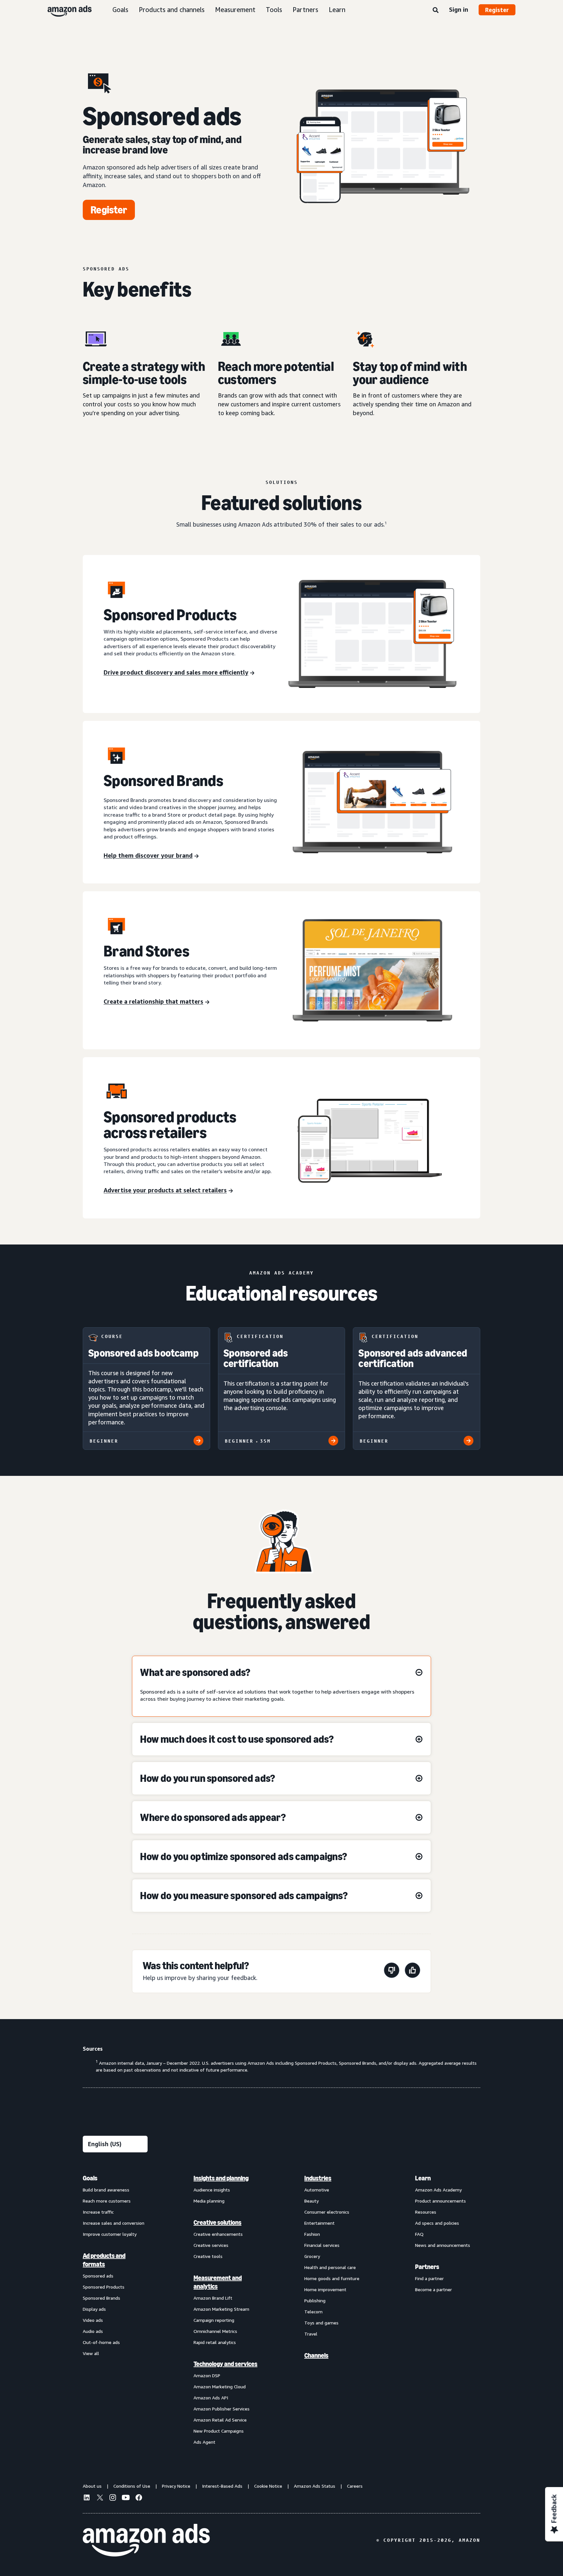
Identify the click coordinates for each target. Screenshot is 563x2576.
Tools (274, 10)
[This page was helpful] (412, 1971)
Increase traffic (98, 2212)
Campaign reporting (214, 2320)
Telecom (313, 2312)
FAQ (419, 2234)
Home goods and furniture (332, 2278)
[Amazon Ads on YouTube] (126, 2498)
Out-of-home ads (101, 2342)
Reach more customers (107, 2201)
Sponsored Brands (101, 2298)
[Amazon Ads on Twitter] (100, 2498)
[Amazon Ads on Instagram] (113, 2498)
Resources (426, 2212)
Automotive (317, 2190)
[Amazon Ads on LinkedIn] (87, 2498)
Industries (318, 2178)
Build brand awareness (106, 2190)
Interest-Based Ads (222, 2486)
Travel (311, 2334)
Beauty (311, 2201)
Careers (355, 2486)
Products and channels (172, 10)
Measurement (235, 10)
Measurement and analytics (218, 2282)
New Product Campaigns (219, 2431)
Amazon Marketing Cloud (220, 2387)
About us (92, 2486)
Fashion (312, 2234)
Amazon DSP (207, 2375)
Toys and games (321, 2323)
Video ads (93, 2320)
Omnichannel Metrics (215, 2331)
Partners (305, 10)
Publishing (315, 2300)
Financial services (322, 2245)
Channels (316, 2355)
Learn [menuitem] (423, 2178)
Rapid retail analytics (215, 2342)
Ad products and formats (104, 2260)
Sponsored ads (98, 2276)
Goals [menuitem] (90, 2178)
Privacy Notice (176, 2486)
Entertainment (319, 2223)
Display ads (94, 2309)
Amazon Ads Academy (438, 2190)
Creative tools (208, 2256)
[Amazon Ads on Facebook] (139, 2498)
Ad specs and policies (437, 2223)
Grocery (312, 2256)
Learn (337, 10)
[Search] (436, 10)
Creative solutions (217, 2222)
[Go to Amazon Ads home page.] (146, 2540)
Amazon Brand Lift (213, 2298)
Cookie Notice (268, 2486)
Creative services (211, 2245)
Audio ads (93, 2331)
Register (497, 10)
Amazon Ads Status (315, 2486)
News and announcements (443, 2245)
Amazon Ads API (211, 2398)
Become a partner (433, 2289)
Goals (120, 10)
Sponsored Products (104, 2287)
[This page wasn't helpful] (392, 1971)
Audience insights (212, 2190)
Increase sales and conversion (114, 2223)
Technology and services (225, 2364)
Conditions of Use (132, 2486)
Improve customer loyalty (110, 2234)
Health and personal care (330, 2267)
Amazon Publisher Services (222, 2409)
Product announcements (440, 2201)
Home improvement (325, 2289)
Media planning (209, 2201)
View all (91, 2353)
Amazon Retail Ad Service (220, 2420)
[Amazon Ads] (64, 10)
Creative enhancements (218, 2234)
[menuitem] (115, 2310)
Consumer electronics (327, 2212)
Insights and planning (221, 2178)
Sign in (459, 9)
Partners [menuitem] (427, 2267)
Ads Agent (204, 2442)
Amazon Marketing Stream (221, 2309)
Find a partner (429, 2278)
